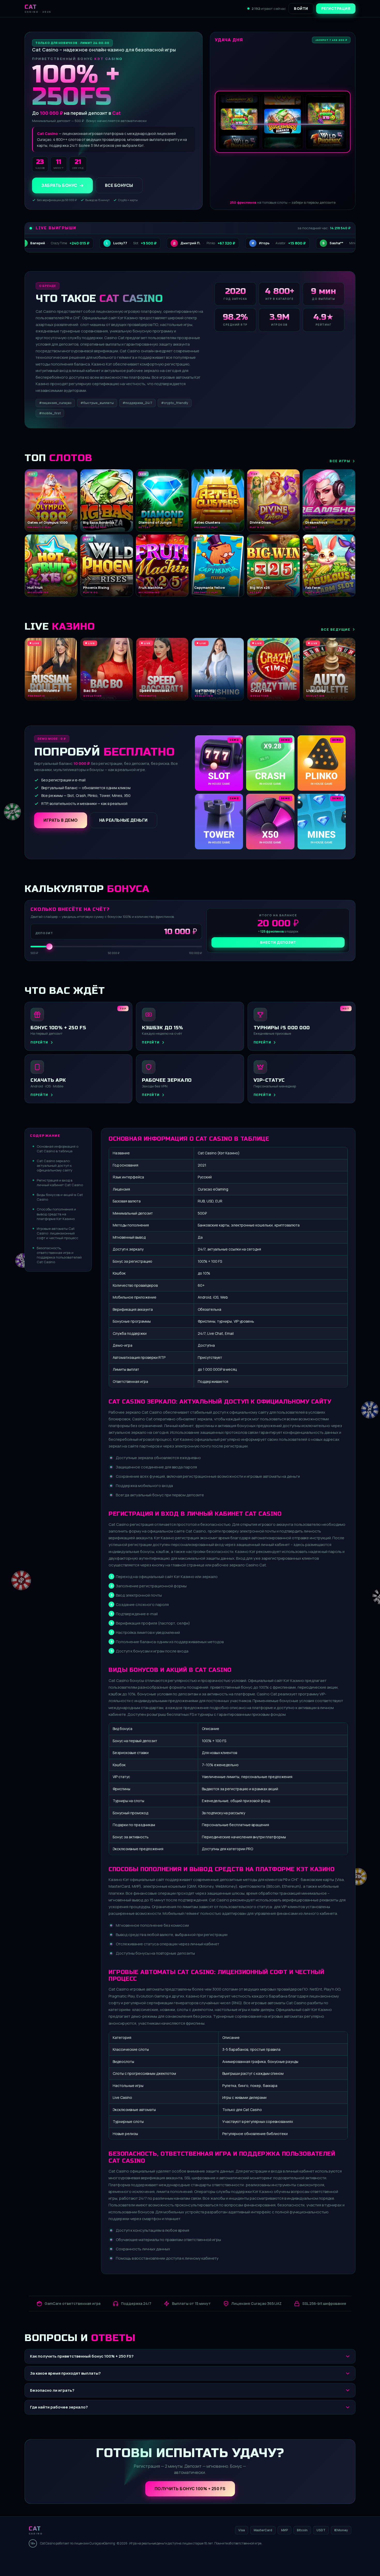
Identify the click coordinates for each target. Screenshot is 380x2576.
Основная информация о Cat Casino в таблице (58, 1149)
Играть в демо (61, 820)
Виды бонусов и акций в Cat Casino (60, 1197)
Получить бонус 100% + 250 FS (190, 2489)
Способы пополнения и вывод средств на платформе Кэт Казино (56, 1214)
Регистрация (336, 8)
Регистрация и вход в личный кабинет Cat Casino (60, 1183)
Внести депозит (278, 942)
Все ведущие (336, 629)
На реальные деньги (123, 820)
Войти (301, 8)
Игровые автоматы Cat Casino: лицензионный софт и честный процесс (58, 1233)
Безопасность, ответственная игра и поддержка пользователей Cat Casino (59, 1255)
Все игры (340, 461)
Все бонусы (119, 185)
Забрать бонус (59, 185)
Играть (81, 2560)
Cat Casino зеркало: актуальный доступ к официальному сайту (55, 1165)
